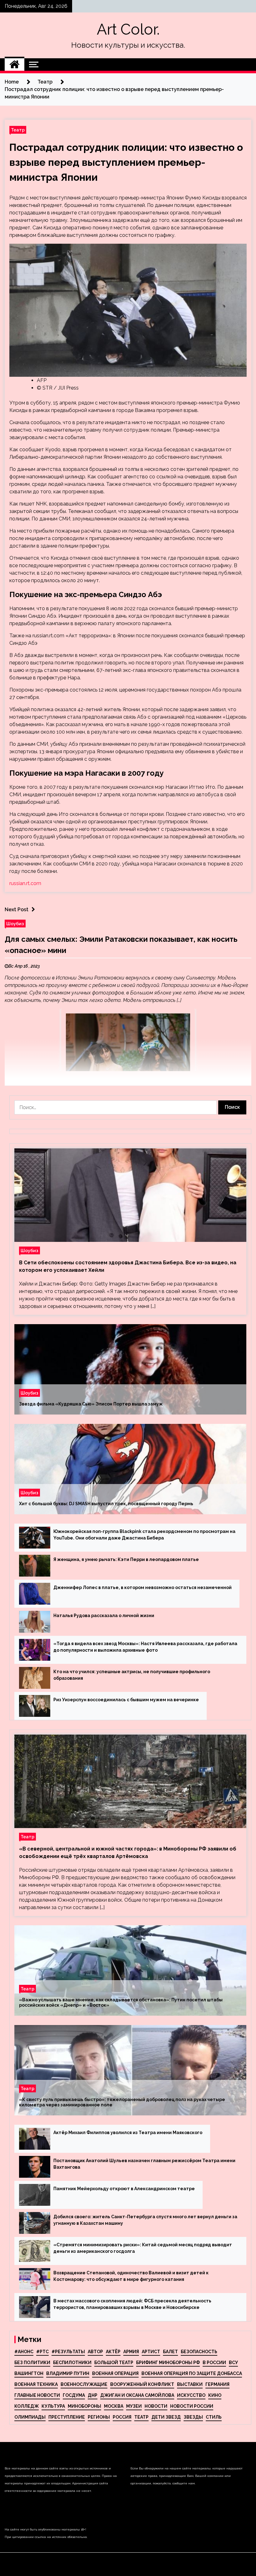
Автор (95, 2352)
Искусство (191, 2395)
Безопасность (199, 2352)
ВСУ (233, 2363)
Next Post (17, 910)
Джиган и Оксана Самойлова (137, 2395)
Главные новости (37, 2395)
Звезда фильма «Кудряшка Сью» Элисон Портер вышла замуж (91, 1404)
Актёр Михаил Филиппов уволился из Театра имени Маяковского (128, 2133)
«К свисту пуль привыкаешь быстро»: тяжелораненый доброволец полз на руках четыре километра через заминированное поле (122, 2102)
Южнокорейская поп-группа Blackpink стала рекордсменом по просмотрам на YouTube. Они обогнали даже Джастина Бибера (144, 1535)
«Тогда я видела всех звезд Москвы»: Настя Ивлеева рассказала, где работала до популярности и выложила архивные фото (145, 1647)
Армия (131, 2352)
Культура (53, 2406)
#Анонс (24, 2352)
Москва (114, 2406)
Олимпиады (30, 2417)
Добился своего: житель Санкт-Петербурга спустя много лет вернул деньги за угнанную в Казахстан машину (145, 2220)
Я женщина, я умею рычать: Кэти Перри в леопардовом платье (126, 1559)
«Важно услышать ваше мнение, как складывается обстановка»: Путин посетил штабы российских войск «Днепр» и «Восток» (121, 2002)
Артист (151, 2352)
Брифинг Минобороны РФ (168, 2363)
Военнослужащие (84, 2384)
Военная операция (115, 2373)
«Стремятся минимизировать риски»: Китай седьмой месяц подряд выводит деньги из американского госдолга (143, 2248)
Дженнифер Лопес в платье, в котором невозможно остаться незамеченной (143, 1587)
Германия (217, 2384)
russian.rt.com (25, 883)
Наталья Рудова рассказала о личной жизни (104, 1616)
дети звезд (166, 2417)
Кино (215, 2395)
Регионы (99, 2417)
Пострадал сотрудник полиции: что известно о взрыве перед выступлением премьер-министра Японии (126, 162)
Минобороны (84, 2406)
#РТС (42, 2352)
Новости (156, 2406)
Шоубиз (15, 924)
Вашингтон (29, 2373)
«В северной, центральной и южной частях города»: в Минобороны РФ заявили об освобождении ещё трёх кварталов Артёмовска (128, 1853)
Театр (18, 130)
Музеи (134, 2406)
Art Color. (128, 29)
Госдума (74, 2395)
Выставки (190, 2384)
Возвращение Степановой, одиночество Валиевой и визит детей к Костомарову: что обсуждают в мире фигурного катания (131, 2276)
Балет (170, 2352)
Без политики (32, 2363)
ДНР (93, 2395)
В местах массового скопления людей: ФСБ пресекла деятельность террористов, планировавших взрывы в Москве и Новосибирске (132, 2304)
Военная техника (36, 2384)
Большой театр (114, 2363)
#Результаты (68, 2352)
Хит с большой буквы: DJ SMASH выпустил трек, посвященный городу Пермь (106, 1504)
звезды (193, 2417)
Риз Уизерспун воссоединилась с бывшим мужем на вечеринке (126, 1700)
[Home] (15, 65)
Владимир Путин (68, 2373)
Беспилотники (72, 2363)
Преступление (67, 2417)
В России (214, 2363)
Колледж (27, 2406)
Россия (122, 2417)
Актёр (113, 2352)
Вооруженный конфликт (142, 2384)
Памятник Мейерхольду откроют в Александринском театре (124, 2189)
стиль (214, 2417)
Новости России (192, 2406)
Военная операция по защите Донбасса (192, 2373)
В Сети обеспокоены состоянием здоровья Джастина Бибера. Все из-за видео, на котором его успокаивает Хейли (128, 1266)
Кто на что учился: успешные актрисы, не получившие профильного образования (132, 1675)
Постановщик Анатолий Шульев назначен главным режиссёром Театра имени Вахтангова (144, 2164)
